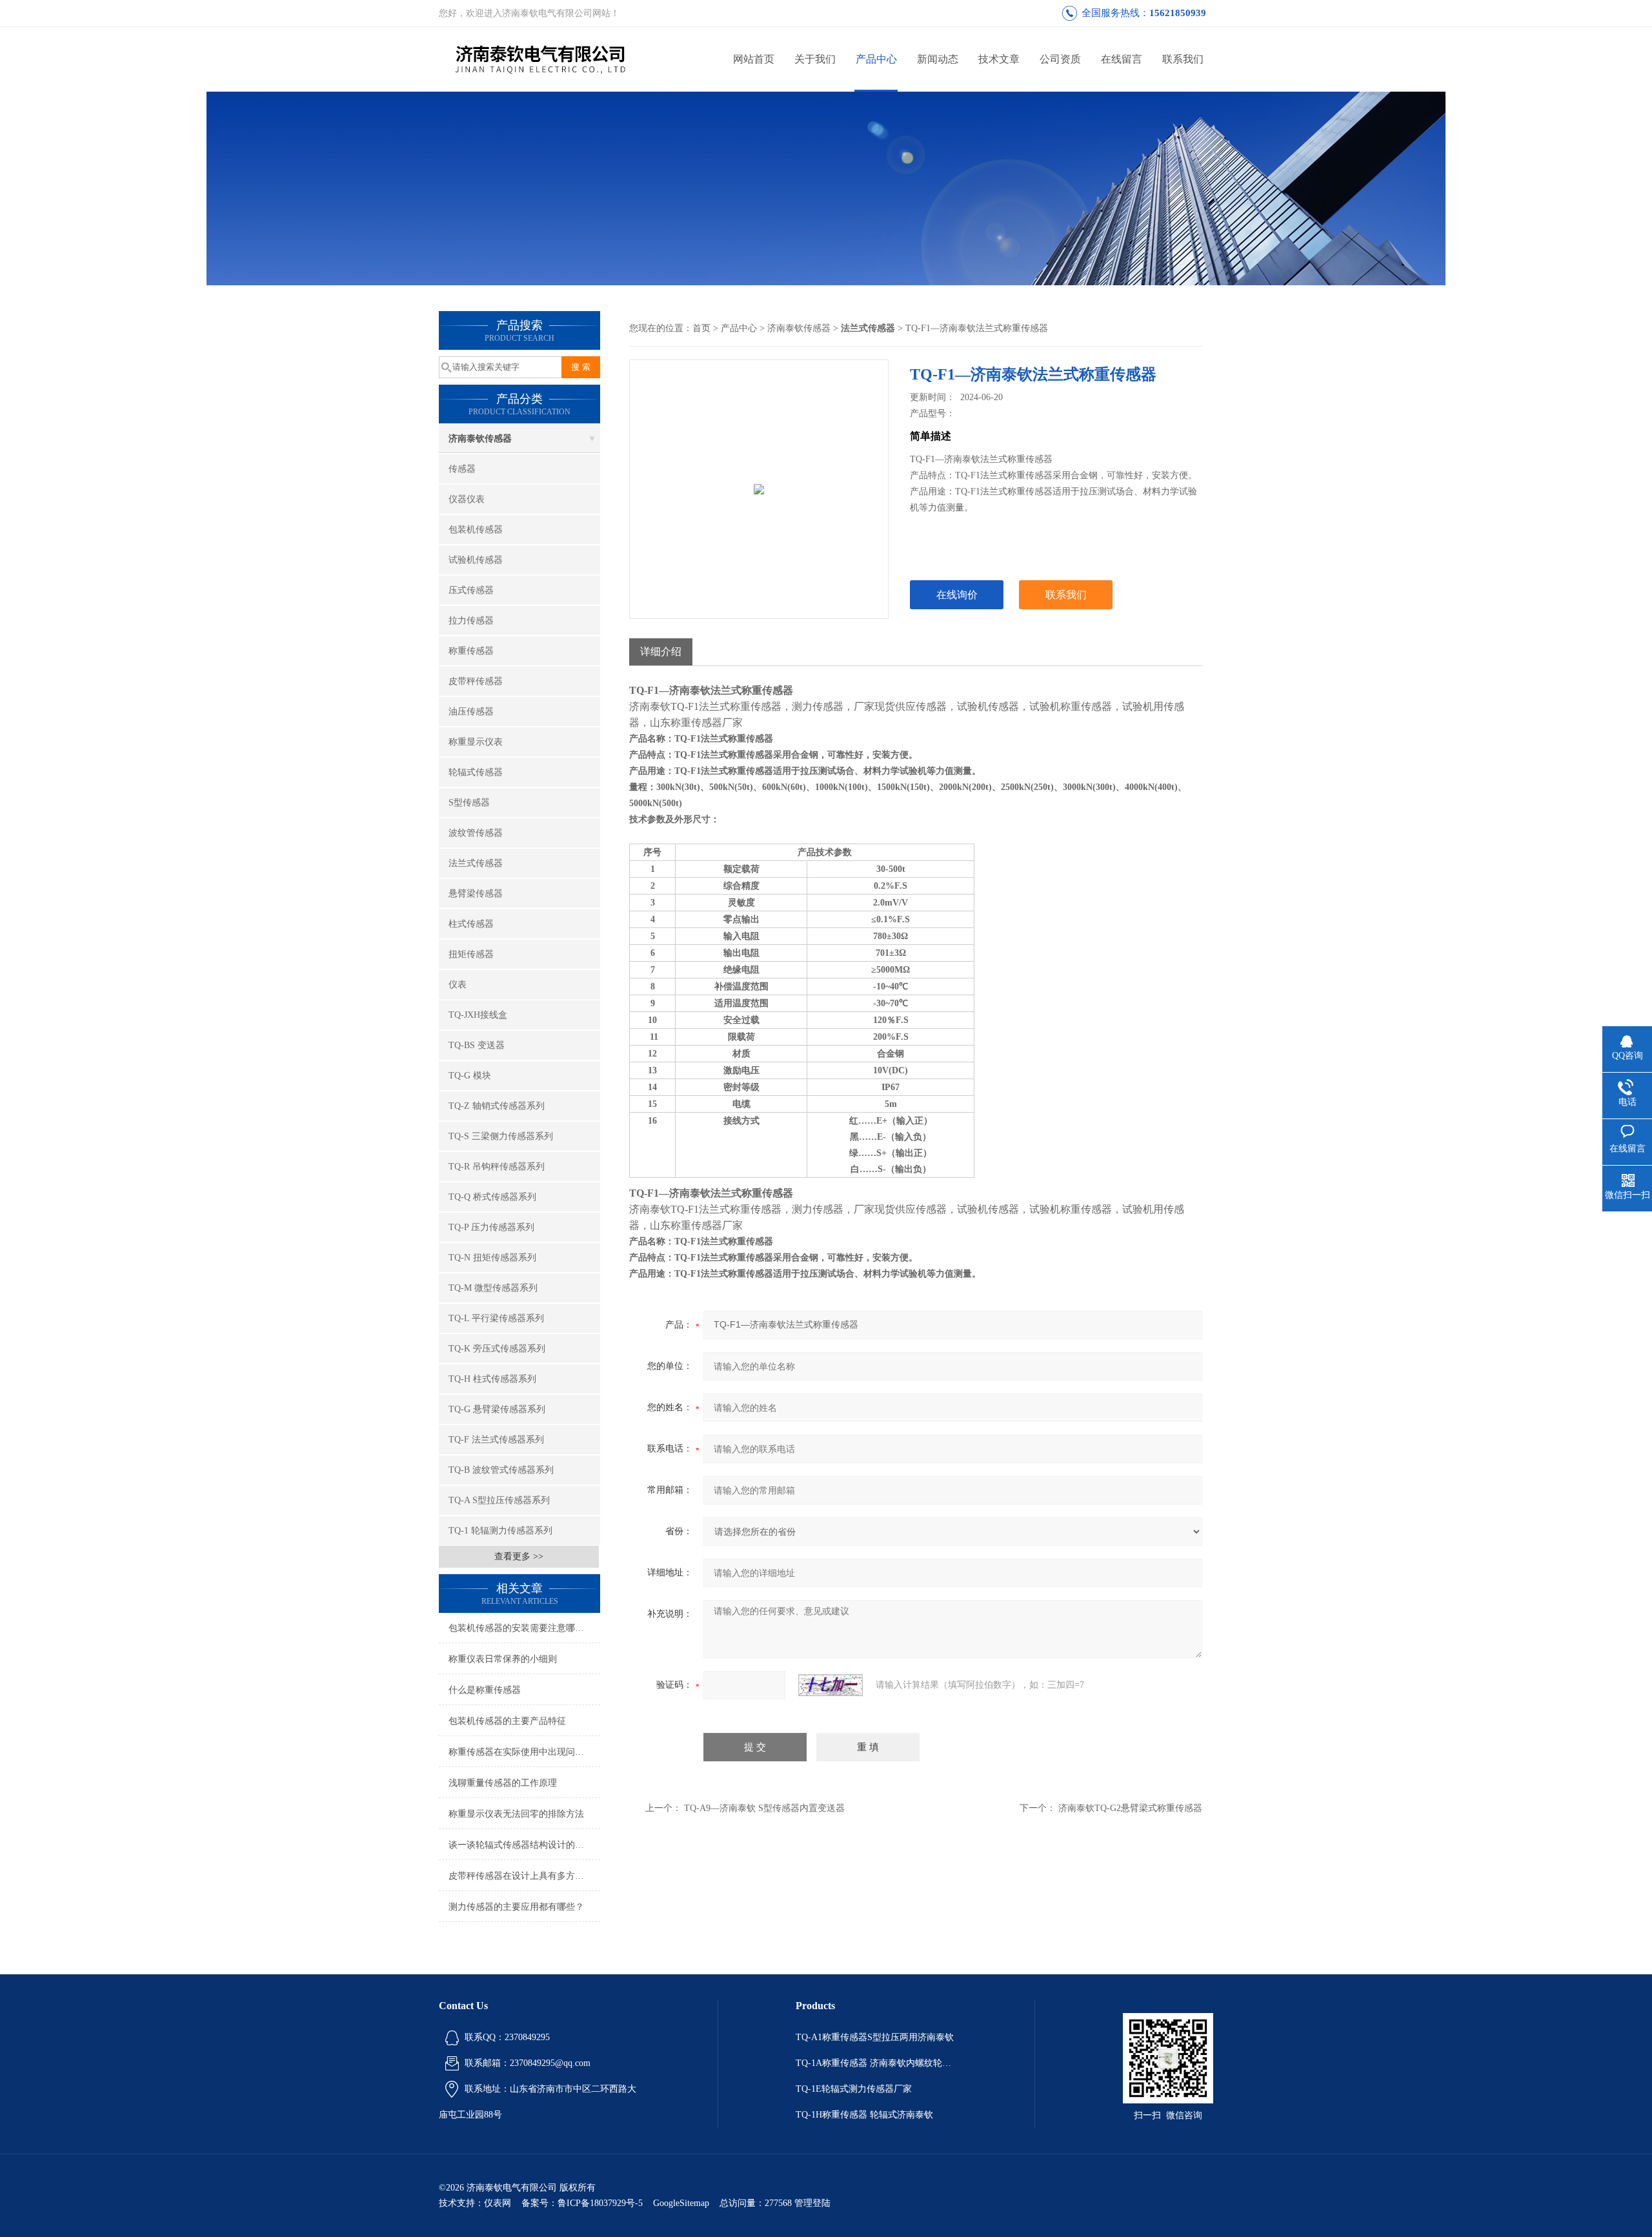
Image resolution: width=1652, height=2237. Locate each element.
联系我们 (1183, 59)
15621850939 (1178, 13)
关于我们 (815, 59)
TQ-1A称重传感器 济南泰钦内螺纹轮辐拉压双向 (876, 2063)
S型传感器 (469, 803)
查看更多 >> (519, 1556)
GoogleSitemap (681, 2203)
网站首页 (754, 59)
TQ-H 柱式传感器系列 (492, 1379)
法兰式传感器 (476, 863)
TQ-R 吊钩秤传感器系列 (497, 1167)
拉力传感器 (471, 621)
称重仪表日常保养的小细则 (503, 1659)
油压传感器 (471, 712)
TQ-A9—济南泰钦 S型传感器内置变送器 (764, 1808)
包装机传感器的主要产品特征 (507, 1721)
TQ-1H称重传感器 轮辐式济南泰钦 (864, 2115)
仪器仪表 (467, 499)
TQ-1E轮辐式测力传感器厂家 (854, 2089)
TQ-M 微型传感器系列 (493, 1288)
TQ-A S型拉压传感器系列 (499, 1500)
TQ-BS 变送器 (477, 1045)
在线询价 (957, 595)
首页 (701, 328)
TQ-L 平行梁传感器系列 (496, 1318)
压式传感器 (471, 590)
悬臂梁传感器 (476, 894)
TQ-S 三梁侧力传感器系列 (501, 1136)
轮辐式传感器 (476, 772)
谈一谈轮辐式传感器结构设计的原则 (521, 1845)
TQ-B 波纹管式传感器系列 (501, 1470)
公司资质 (1060, 59)
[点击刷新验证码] (831, 1685)
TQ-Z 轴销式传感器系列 (497, 1106)
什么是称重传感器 (485, 1690)
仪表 (458, 985)
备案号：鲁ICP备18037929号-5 (582, 2203)
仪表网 (498, 2203)
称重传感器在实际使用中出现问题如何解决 (524, 1752)
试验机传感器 (476, 560)
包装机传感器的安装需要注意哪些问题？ (524, 1628)
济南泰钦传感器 (480, 439)
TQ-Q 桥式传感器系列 (492, 1197)
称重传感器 (471, 651)
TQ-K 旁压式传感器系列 (497, 1349)
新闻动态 (938, 59)
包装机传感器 (476, 530)
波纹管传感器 (476, 833)
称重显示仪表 (476, 742)
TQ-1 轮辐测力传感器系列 (500, 1531)
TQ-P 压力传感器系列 (491, 1227)
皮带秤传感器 (476, 681)
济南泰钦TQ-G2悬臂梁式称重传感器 (1130, 1808)
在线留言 (1122, 59)
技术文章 (999, 59)
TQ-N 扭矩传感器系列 (492, 1258)
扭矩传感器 (471, 954)
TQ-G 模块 (470, 1076)
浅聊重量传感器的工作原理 (503, 1783)
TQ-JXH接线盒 (478, 1015)
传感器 (462, 469)
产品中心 (876, 59)
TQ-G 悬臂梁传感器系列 (497, 1409)
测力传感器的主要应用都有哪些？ (516, 1907)
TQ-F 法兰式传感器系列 (496, 1440)
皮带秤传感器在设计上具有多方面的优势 (524, 1876)
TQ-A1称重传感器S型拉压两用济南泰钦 (875, 2037)
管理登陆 (812, 2203)
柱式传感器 (471, 924)
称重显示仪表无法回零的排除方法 (516, 1814)
